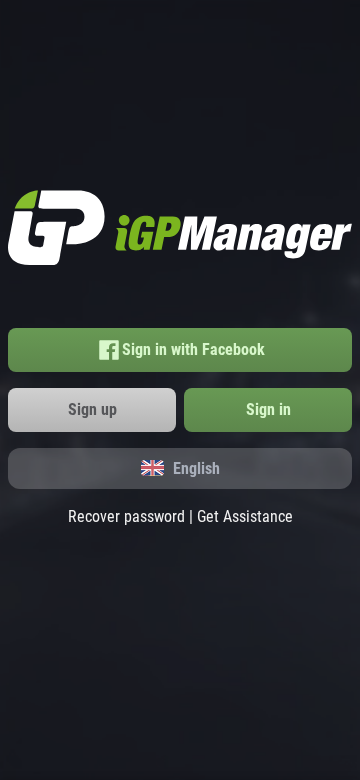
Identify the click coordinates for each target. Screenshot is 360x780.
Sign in (268, 409)
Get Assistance (245, 516)
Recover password (126, 516)
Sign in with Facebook (193, 349)
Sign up (92, 409)
